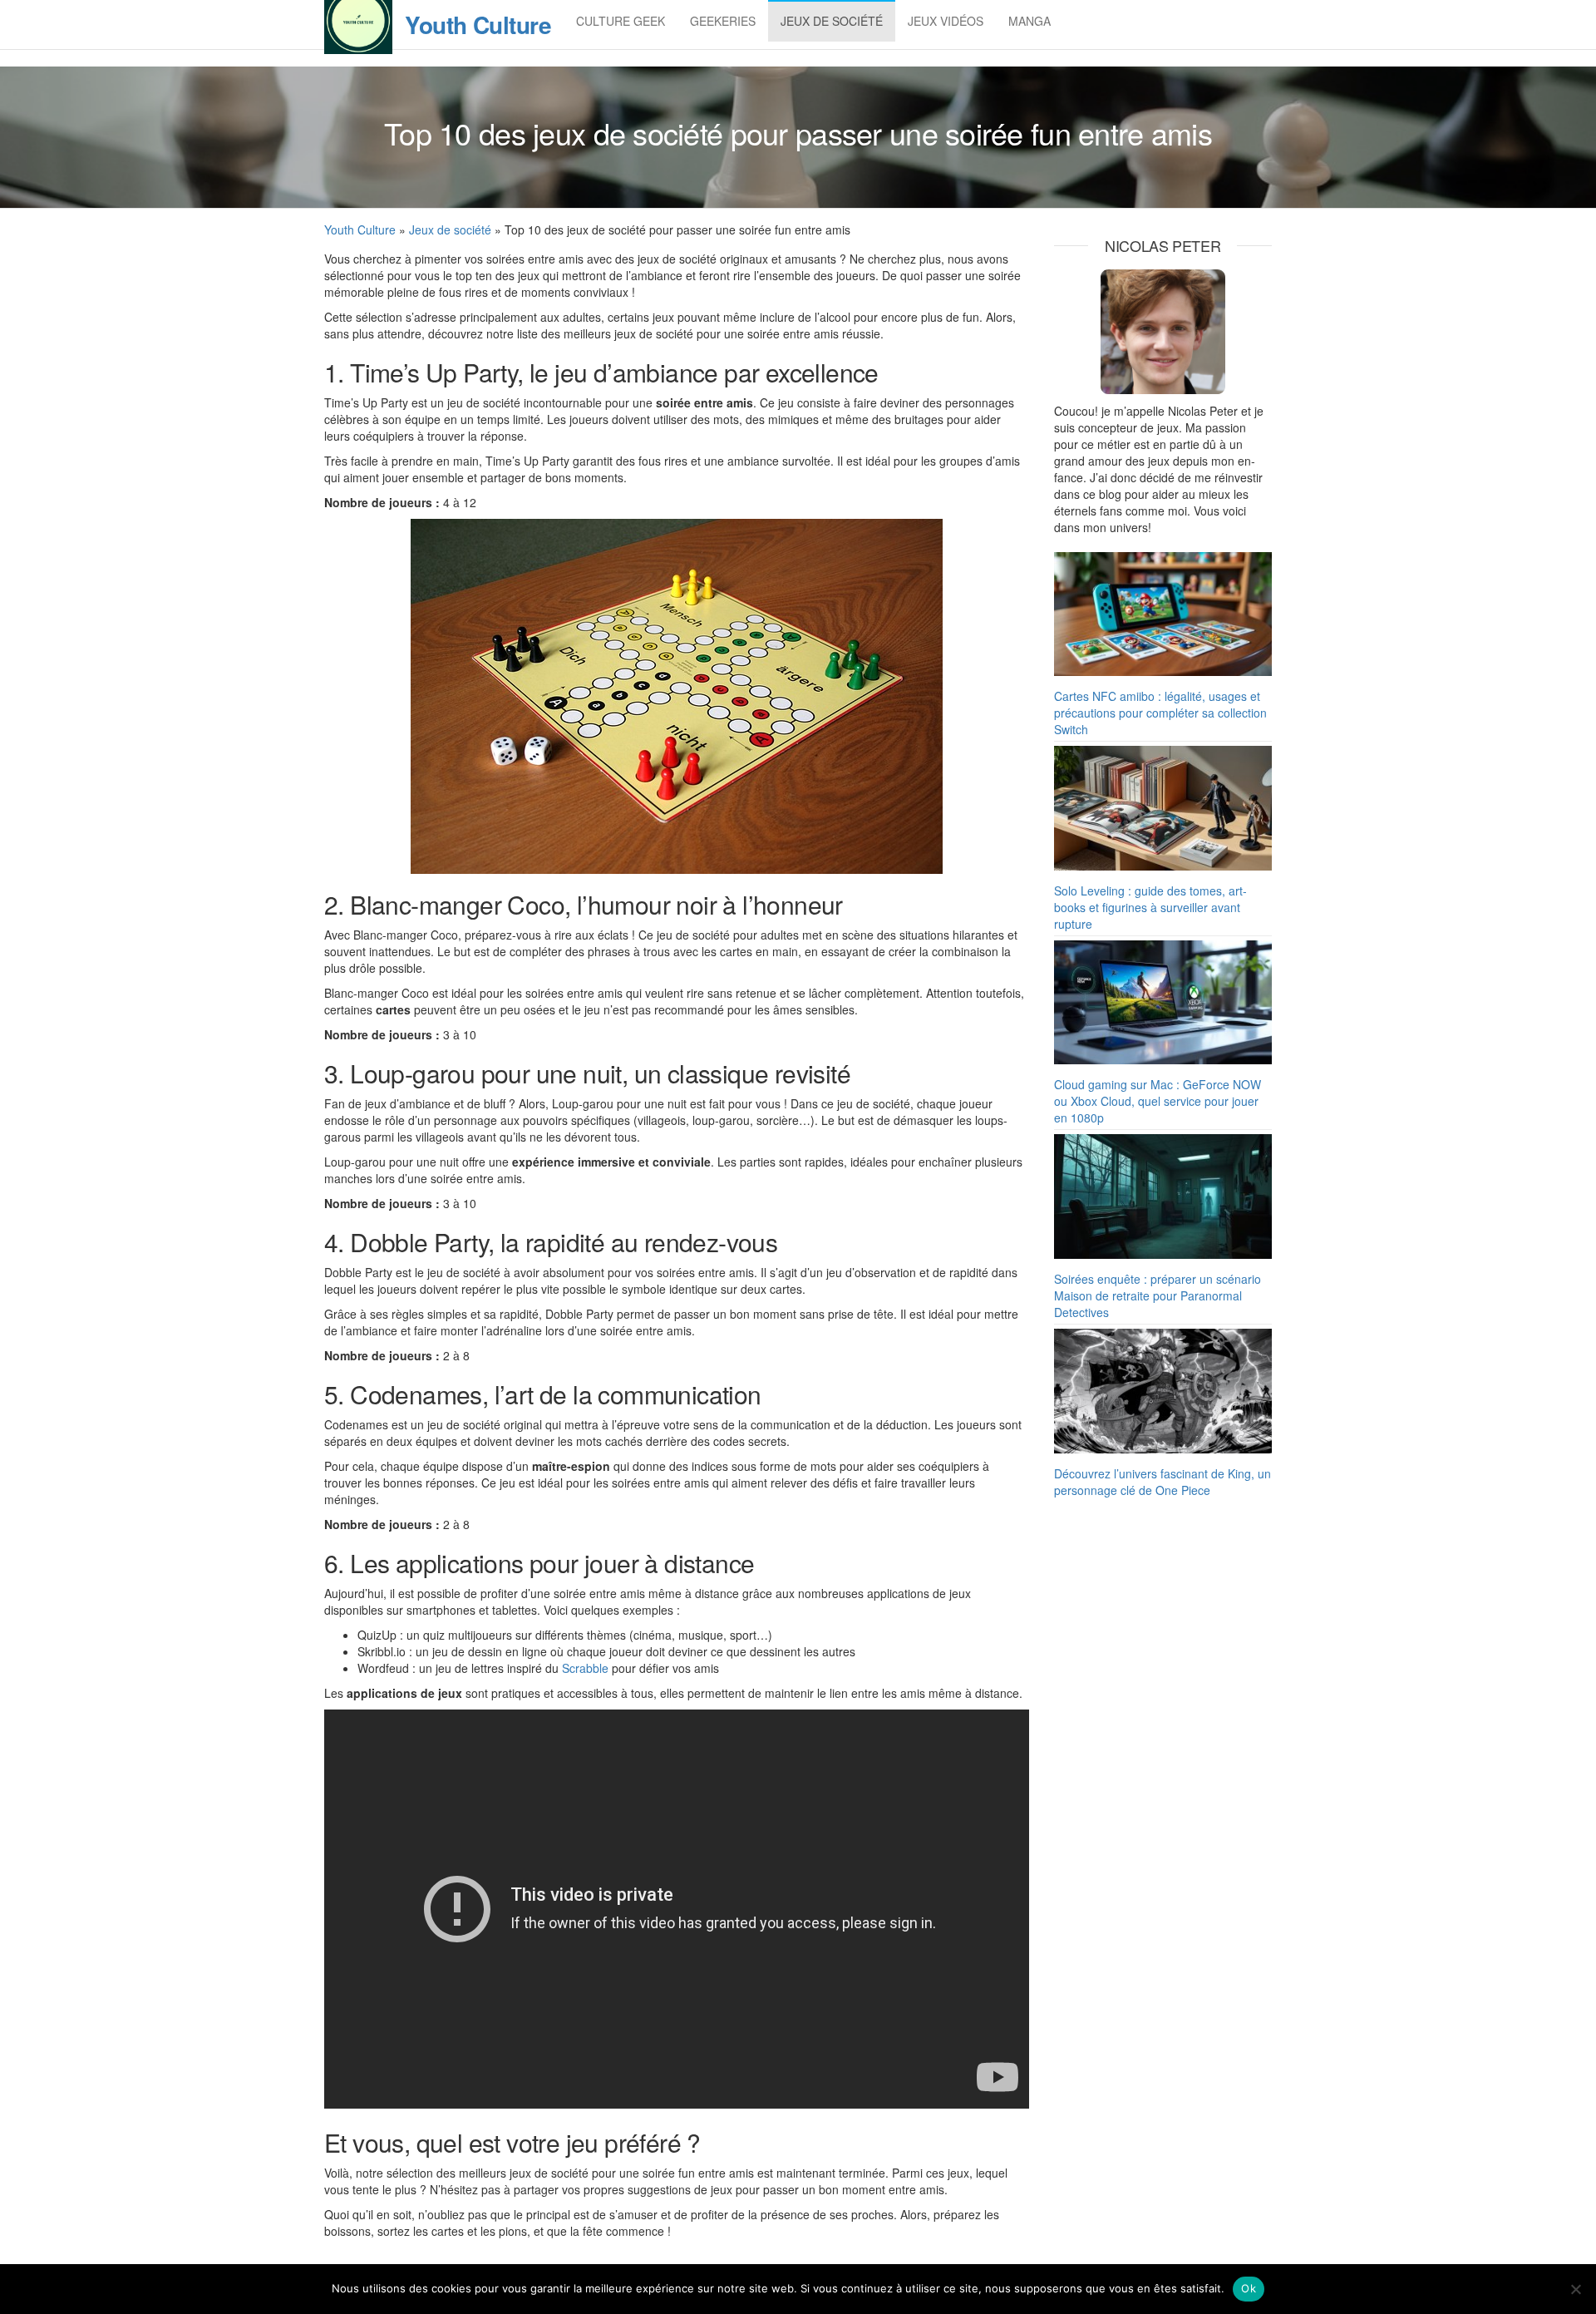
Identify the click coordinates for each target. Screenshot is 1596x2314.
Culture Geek (621, 21)
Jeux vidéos (946, 21)
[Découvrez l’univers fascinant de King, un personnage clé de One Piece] (1163, 1391)
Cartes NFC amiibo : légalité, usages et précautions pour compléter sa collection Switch (1160, 713)
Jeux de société (832, 21)
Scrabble (585, 1668)
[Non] (1575, 2289)
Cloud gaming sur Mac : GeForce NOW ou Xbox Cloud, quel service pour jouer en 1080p (1158, 1101)
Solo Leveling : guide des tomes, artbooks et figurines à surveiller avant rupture (1150, 907)
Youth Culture (478, 25)
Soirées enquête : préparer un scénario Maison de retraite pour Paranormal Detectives (1158, 1295)
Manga (1030, 21)
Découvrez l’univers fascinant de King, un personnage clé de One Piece (1163, 1482)
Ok (1249, 2288)
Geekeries (723, 21)
